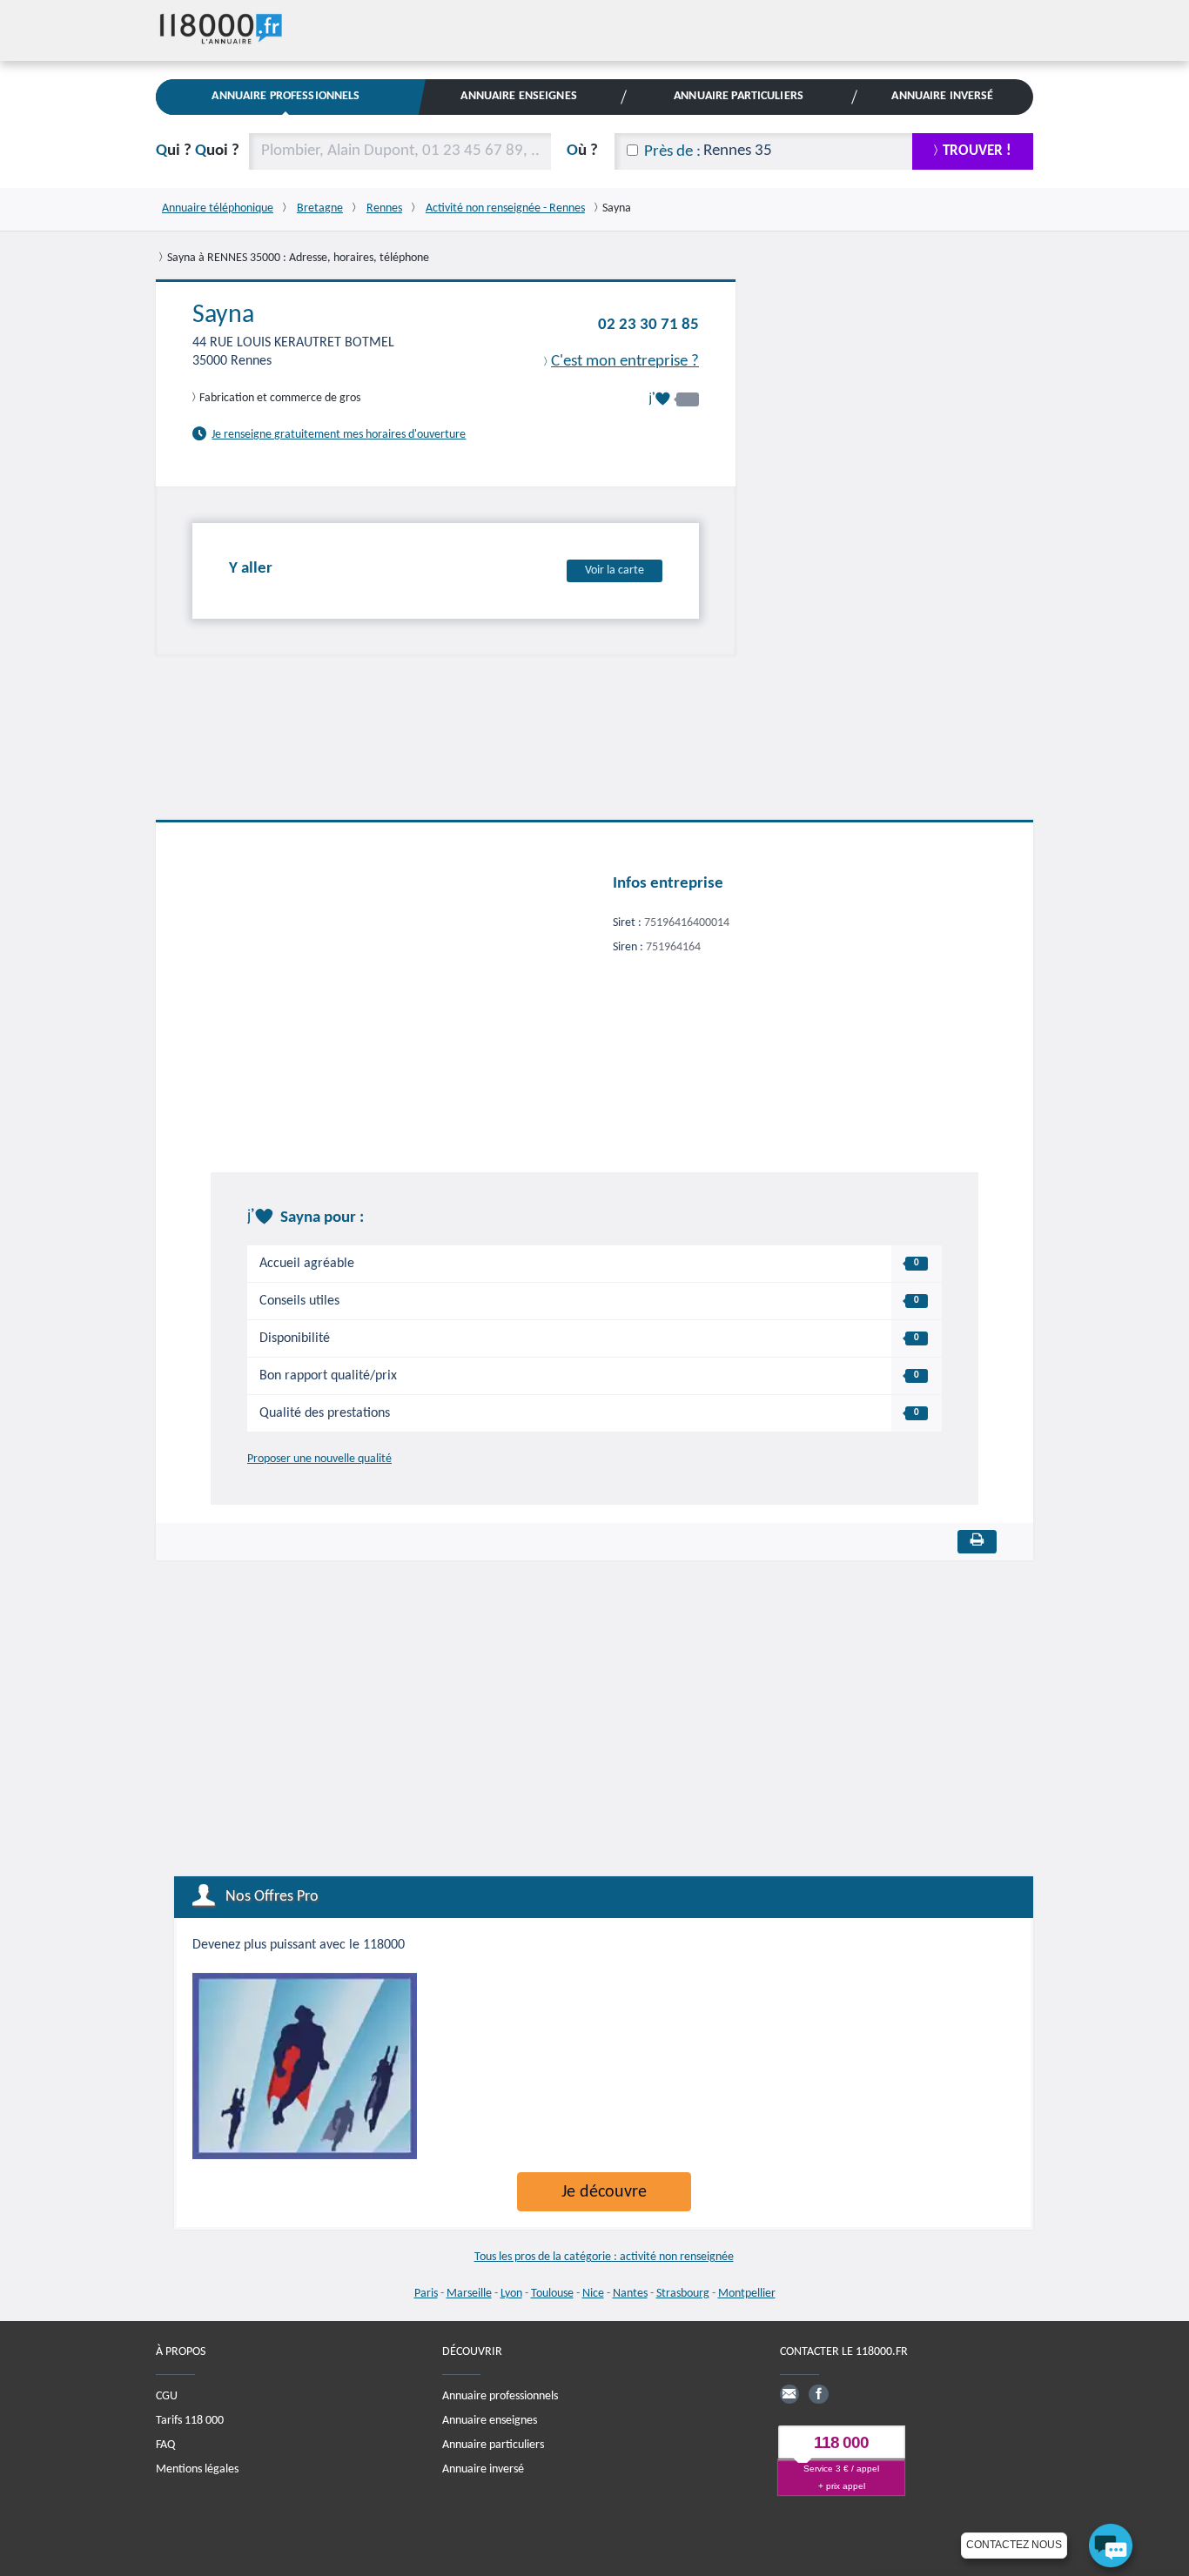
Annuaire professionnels (500, 2396)
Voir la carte (615, 570)
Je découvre (604, 2192)
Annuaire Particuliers (739, 96)
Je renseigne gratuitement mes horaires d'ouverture (339, 435)
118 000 (841, 2442)
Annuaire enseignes (490, 2421)
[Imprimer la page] (977, 1542)
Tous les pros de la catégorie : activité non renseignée (604, 2257)
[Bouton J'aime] (674, 399)
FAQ (165, 2445)
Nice (593, 2294)
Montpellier (747, 2294)
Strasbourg (683, 2294)
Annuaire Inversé (942, 96)
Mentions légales (197, 2469)
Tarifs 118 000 (190, 2421)
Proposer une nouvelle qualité (319, 1459)
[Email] (789, 2394)
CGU (167, 2396)
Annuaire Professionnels (285, 96)
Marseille (469, 2294)
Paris (426, 2294)
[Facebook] (818, 2394)
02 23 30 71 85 (648, 325)
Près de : (672, 152)
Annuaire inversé (483, 2469)
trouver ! (977, 151)
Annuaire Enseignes (518, 96)
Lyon (511, 2294)
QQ (198, 151)
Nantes (630, 2294)
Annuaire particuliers (493, 2445)
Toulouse (552, 2294)
